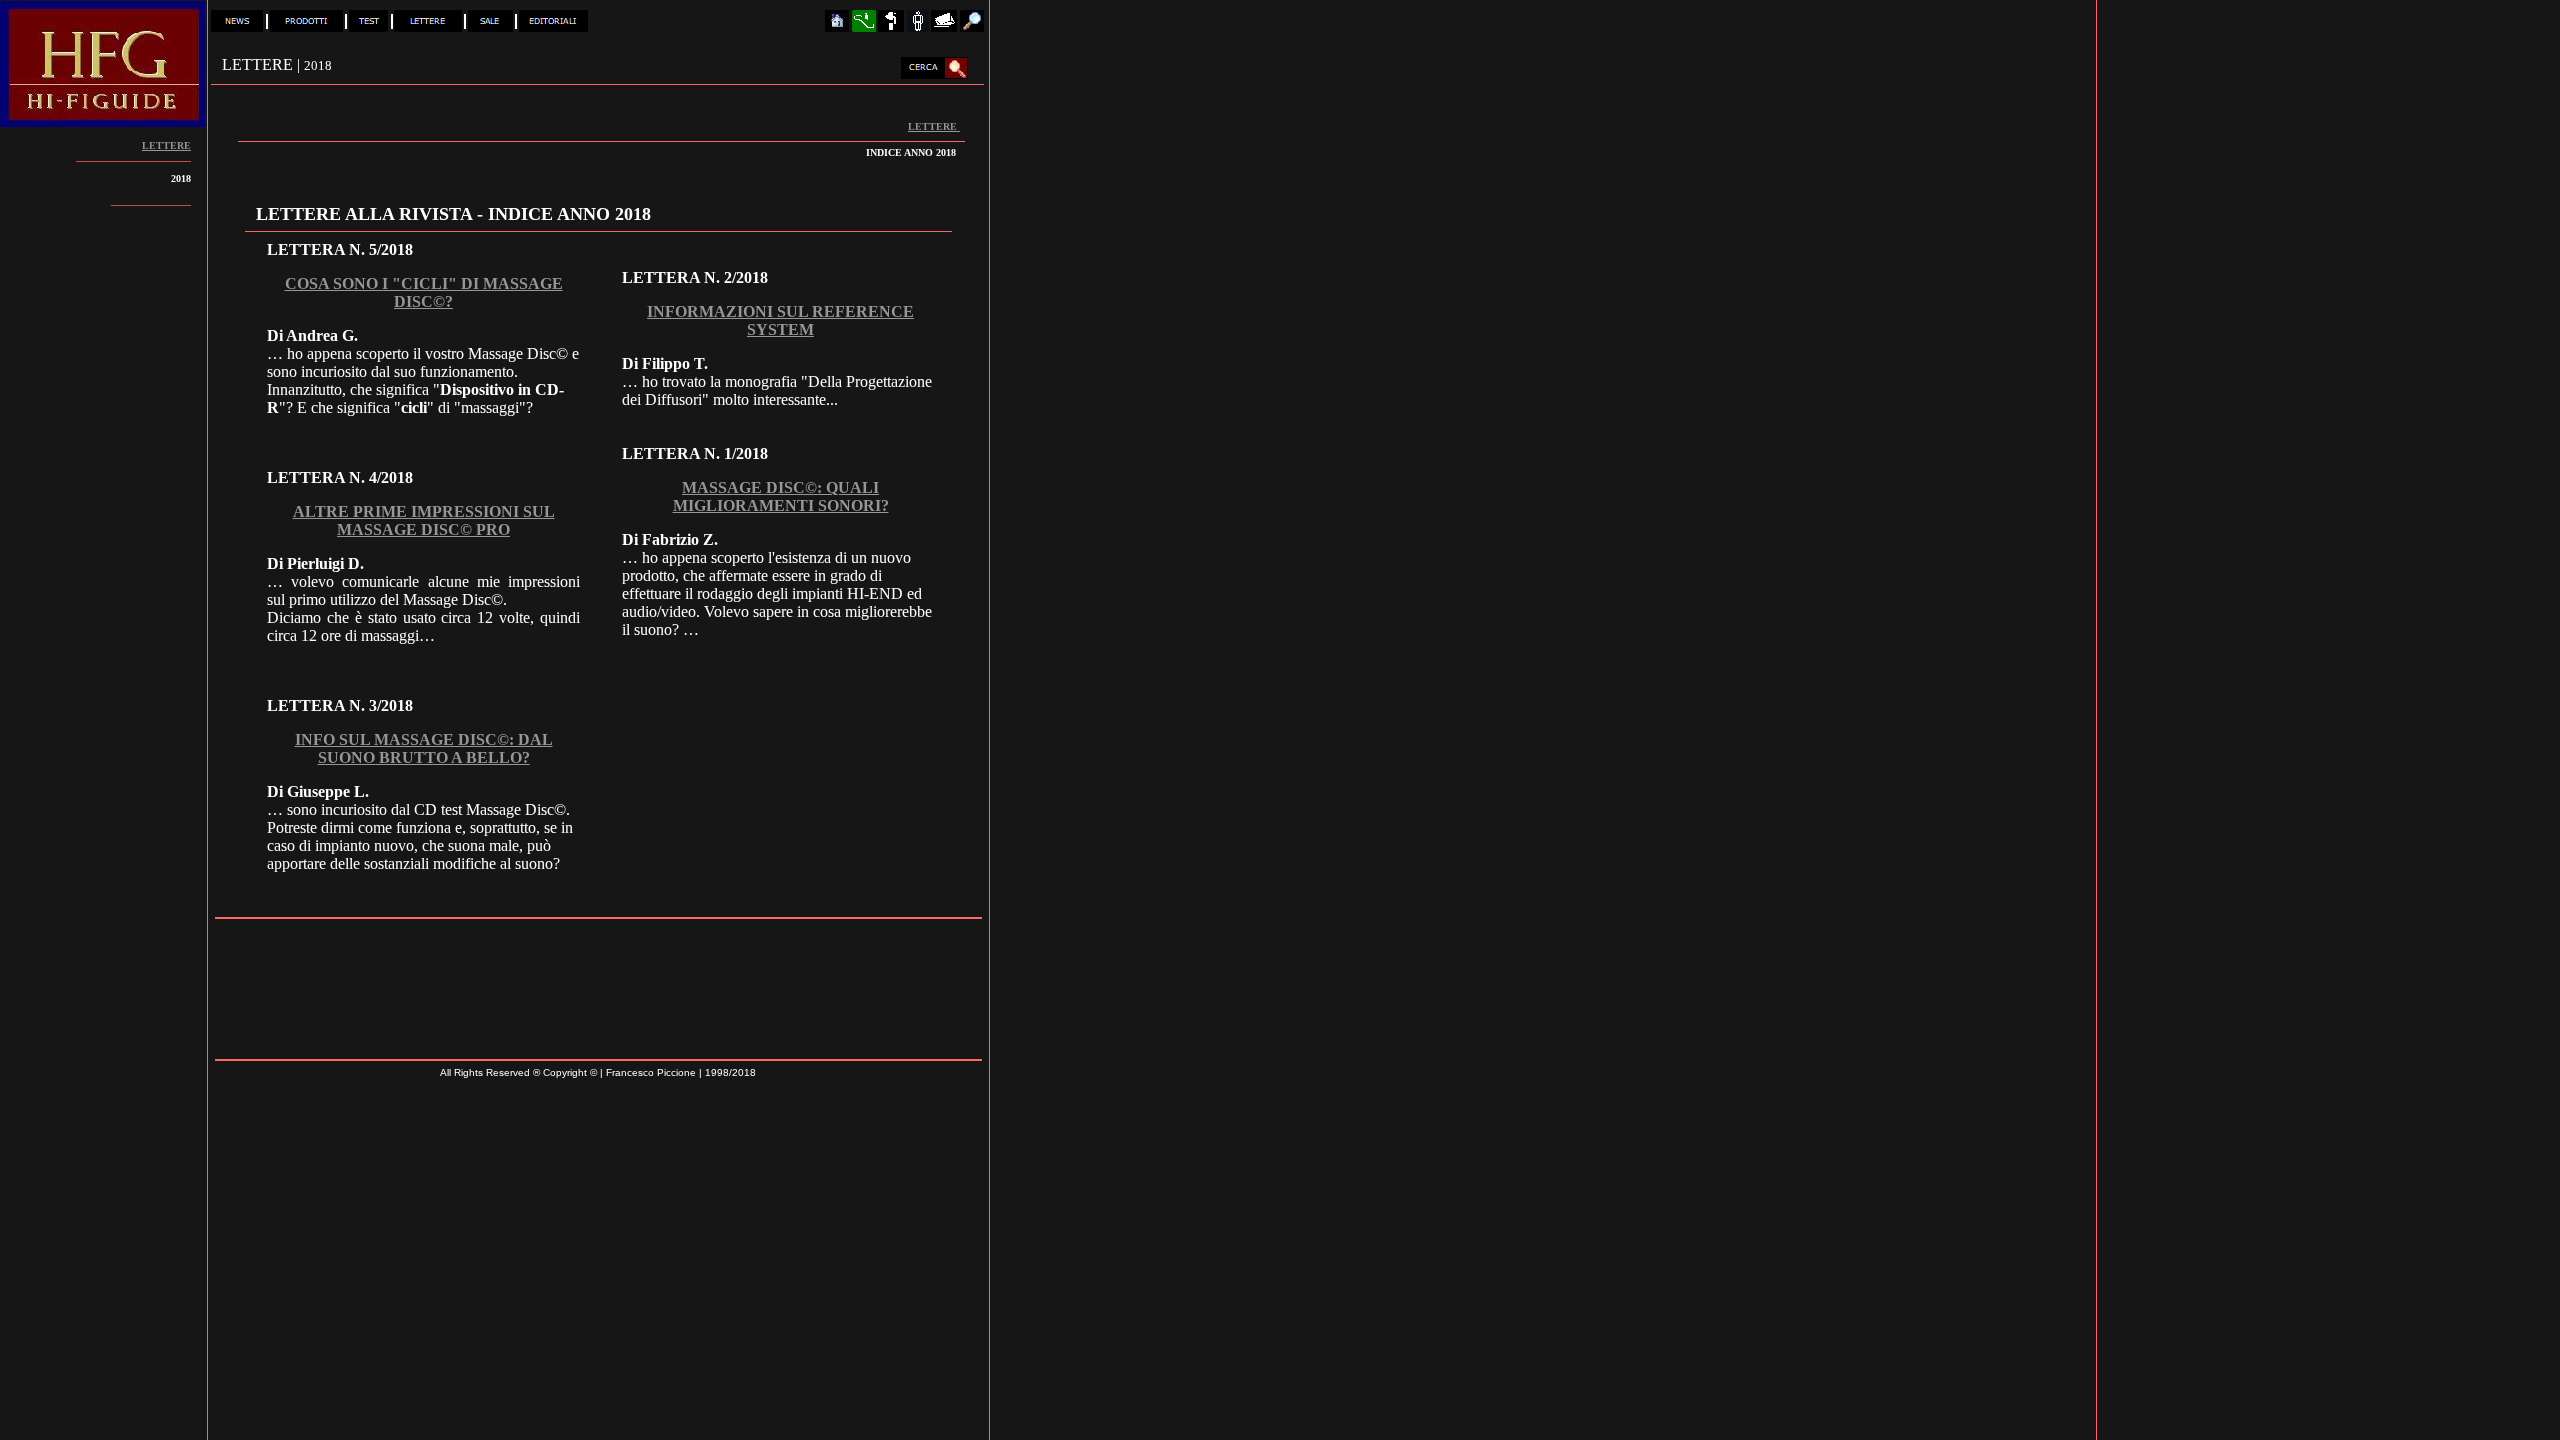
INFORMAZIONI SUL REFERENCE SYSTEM (780, 320)
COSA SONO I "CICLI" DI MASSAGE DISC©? (424, 292)
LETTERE (934, 126)
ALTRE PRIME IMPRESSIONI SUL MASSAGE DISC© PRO (424, 520)
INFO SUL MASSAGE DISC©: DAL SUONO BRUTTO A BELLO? (424, 748)
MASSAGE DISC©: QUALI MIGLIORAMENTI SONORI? (781, 496)
